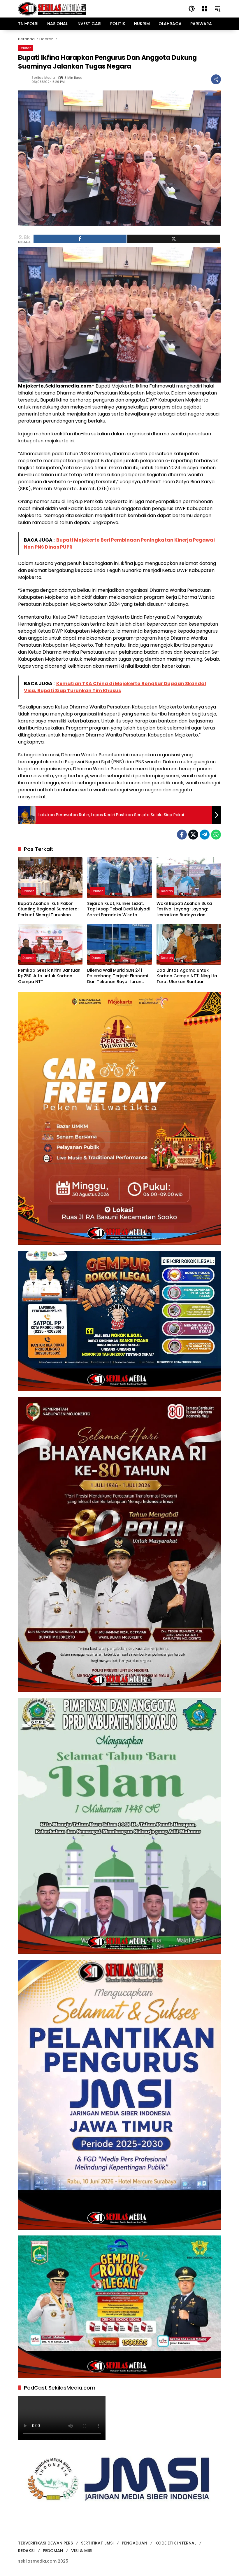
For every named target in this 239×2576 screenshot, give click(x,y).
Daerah (26, 48)
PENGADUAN (135, 2543)
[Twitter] (193, 835)
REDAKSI (26, 2551)
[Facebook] (182, 835)
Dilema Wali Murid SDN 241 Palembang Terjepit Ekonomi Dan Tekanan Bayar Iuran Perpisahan (117, 976)
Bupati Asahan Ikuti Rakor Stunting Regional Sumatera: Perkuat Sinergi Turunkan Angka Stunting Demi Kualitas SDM (49, 909)
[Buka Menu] (205, 9)
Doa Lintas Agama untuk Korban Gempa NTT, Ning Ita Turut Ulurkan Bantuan (187, 976)
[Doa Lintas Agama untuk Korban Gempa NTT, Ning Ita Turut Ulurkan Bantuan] (189, 944)
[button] (192, 9)
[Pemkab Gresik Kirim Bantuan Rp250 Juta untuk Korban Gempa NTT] (50, 944)
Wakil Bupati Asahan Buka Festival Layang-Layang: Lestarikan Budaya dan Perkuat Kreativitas (184, 909)
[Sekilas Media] (52, 8)
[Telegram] (205, 835)
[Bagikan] (216, 79)
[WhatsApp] (216, 835)
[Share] (80, 239)
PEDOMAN (53, 2551)
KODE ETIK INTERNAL (176, 2543)
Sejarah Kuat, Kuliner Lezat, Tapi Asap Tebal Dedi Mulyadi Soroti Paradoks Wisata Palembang (119, 909)
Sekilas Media (43, 78)
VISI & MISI (82, 2551)
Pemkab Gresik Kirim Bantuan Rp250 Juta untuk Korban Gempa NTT (49, 976)
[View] (174, 239)
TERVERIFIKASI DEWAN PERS (45, 2543)
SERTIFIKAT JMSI (97, 2543)
